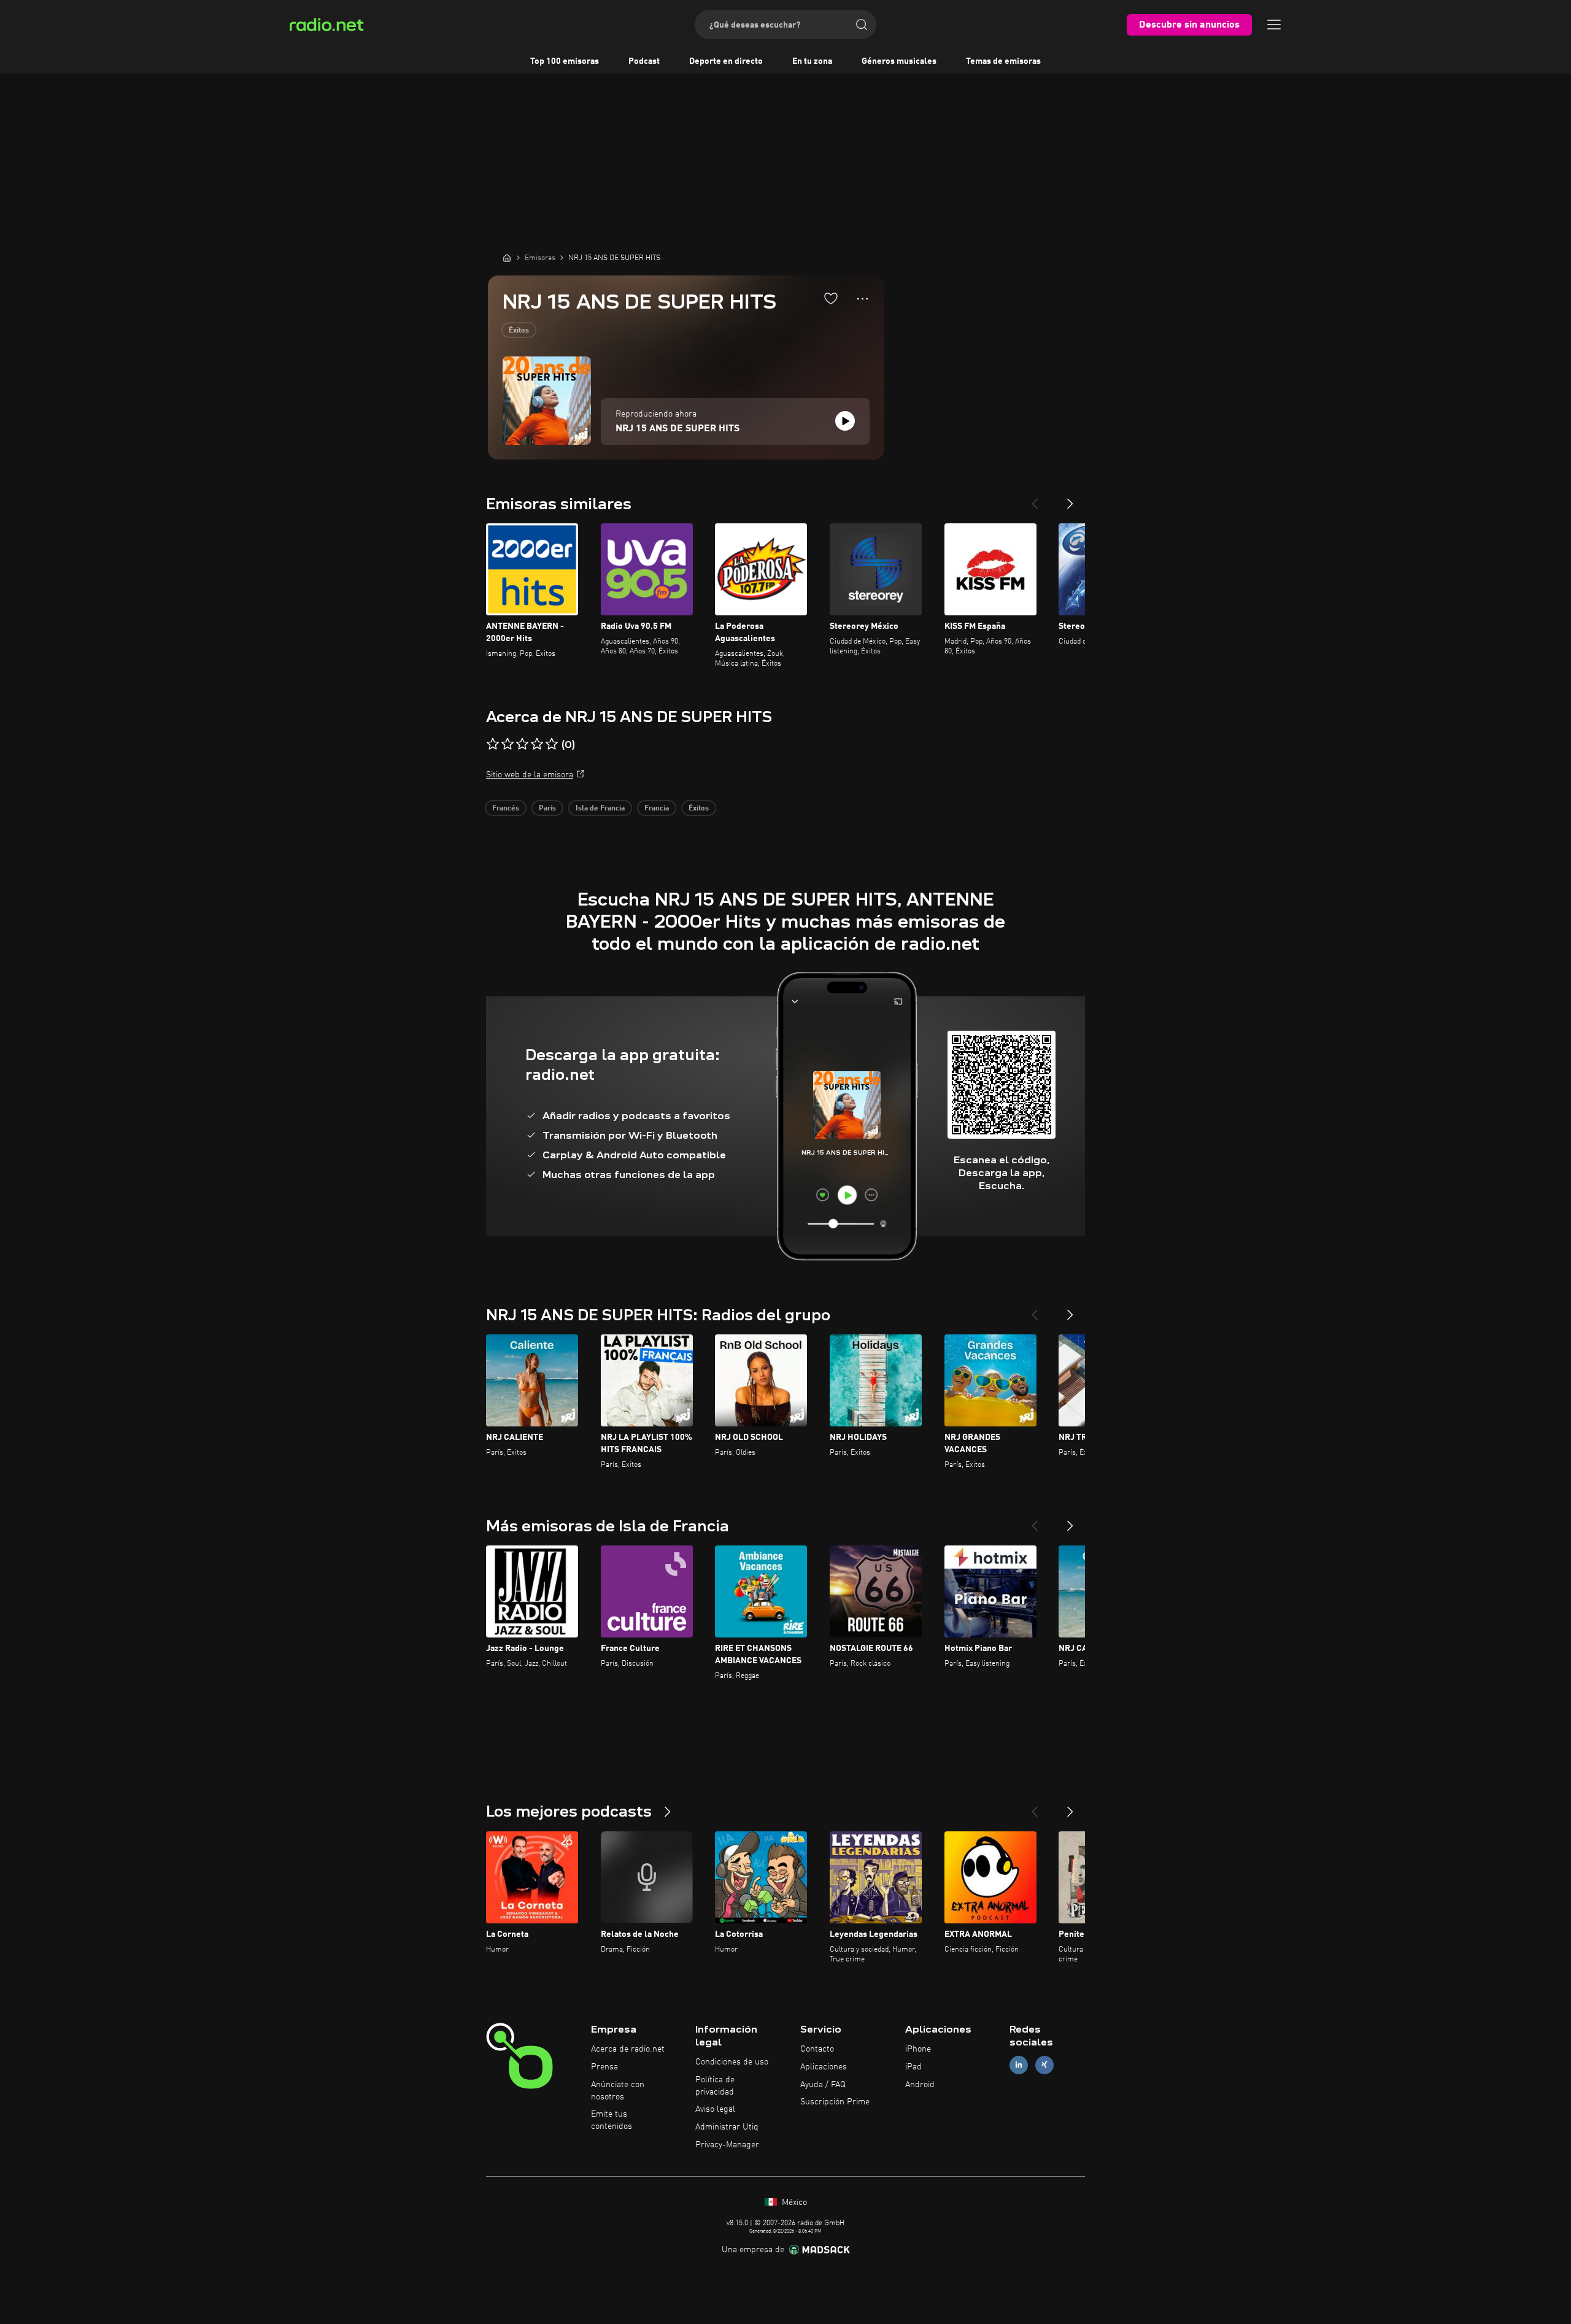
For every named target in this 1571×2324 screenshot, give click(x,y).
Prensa (604, 2067)
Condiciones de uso (732, 2062)
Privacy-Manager (727, 2145)
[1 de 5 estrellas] (493, 744)
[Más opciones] (863, 299)
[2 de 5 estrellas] (508, 744)
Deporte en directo (726, 61)
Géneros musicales (899, 61)
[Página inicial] (507, 258)
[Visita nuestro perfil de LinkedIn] (1019, 2065)
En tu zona (812, 61)
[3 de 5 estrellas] (522, 744)
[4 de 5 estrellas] (537, 744)
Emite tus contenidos (612, 2120)
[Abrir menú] (1274, 25)
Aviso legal (715, 2109)
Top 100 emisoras (565, 61)
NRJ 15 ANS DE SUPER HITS (677, 429)
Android (920, 2085)
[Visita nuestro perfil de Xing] (1044, 2065)
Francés (506, 809)
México (793, 2203)
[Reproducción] (845, 421)
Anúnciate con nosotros (618, 2091)
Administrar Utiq (727, 2127)
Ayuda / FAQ (823, 2085)
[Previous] (1035, 499)
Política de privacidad (715, 2086)
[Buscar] (862, 25)
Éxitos (519, 331)
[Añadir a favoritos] (831, 298)
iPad (913, 2067)
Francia (657, 809)
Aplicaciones (824, 2067)
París (547, 809)
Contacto (817, 2049)
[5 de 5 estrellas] (552, 744)
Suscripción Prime (835, 2102)
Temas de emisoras (1003, 61)
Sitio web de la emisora (530, 775)
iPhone (918, 2049)
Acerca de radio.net (628, 2049)
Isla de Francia (600, 809)
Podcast (644, 61)
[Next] (1070, 499)
